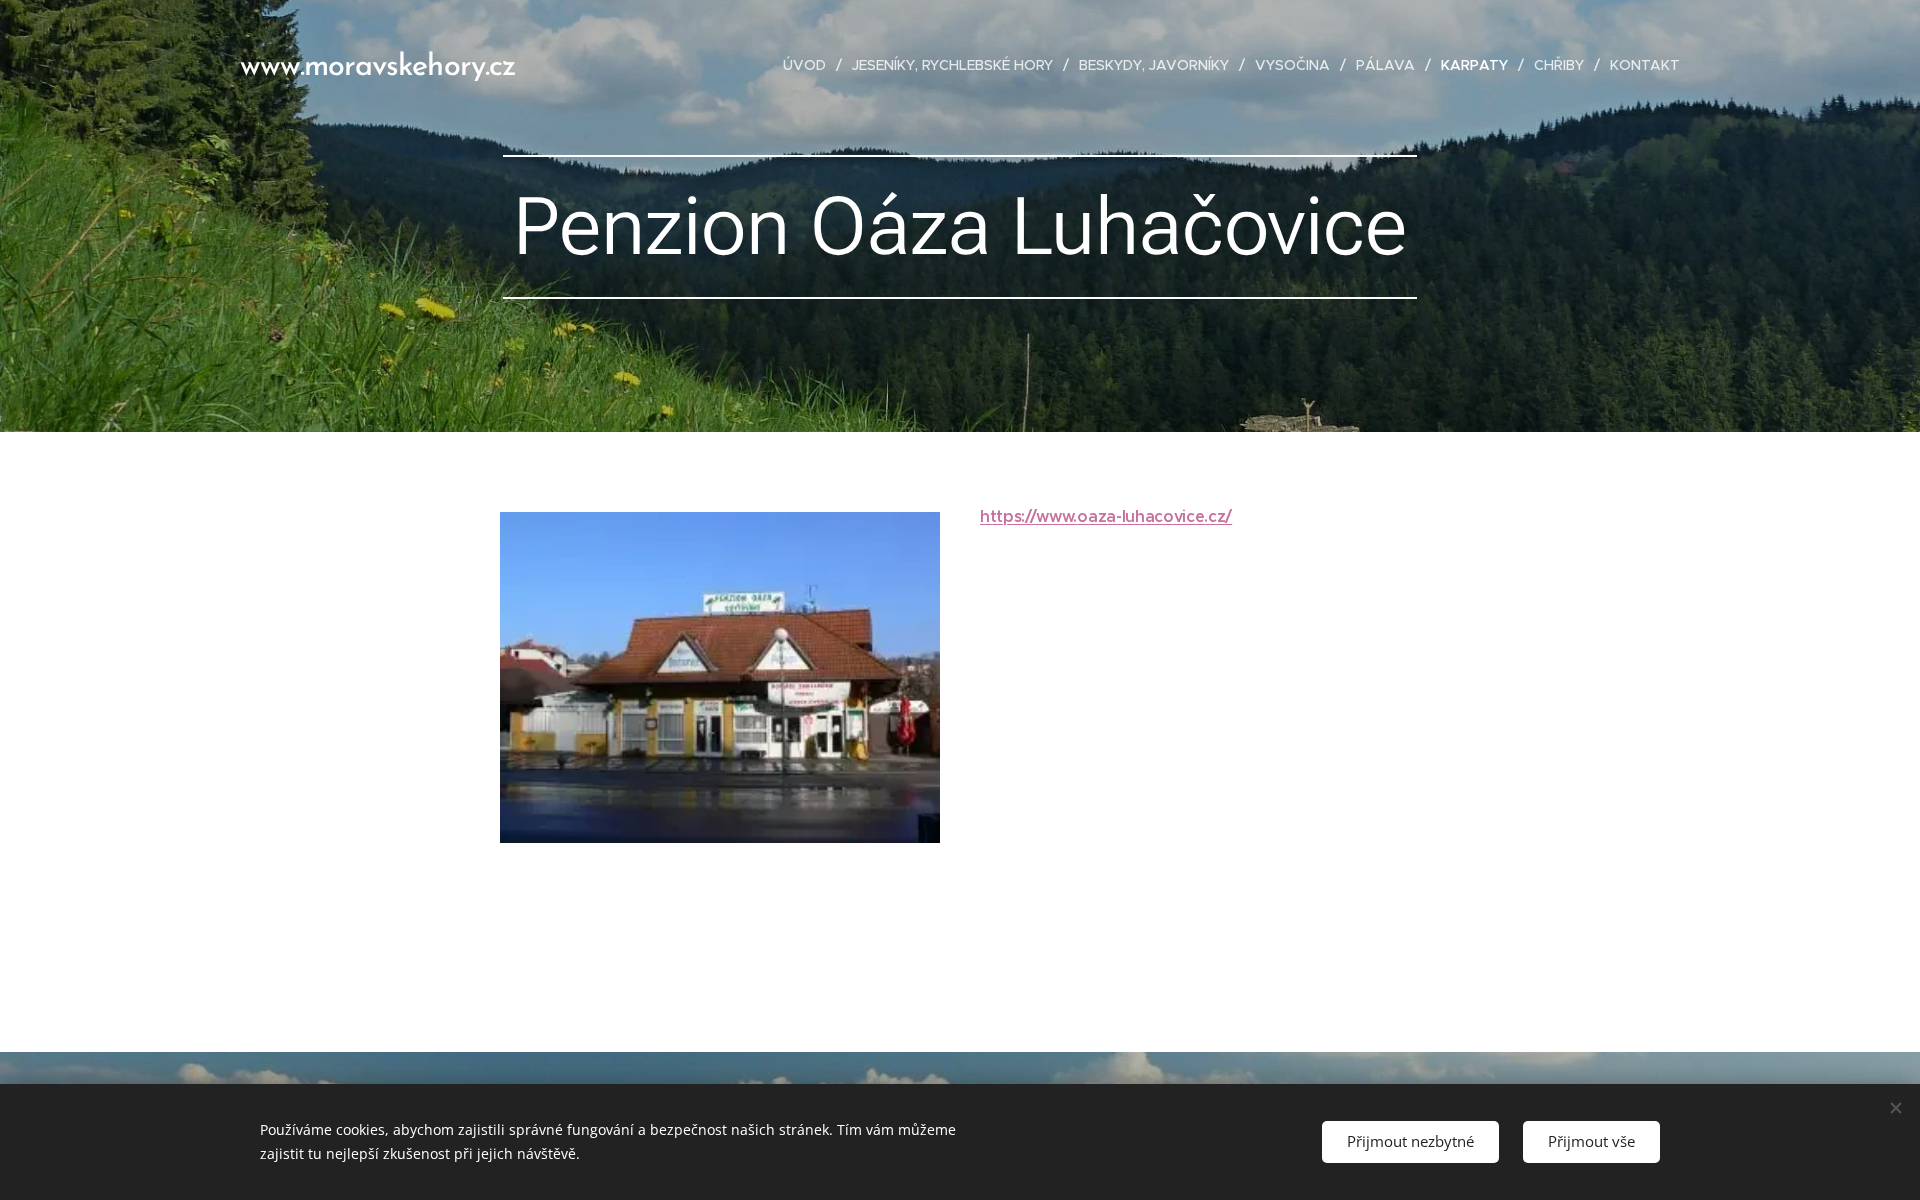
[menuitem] (810, 65)
